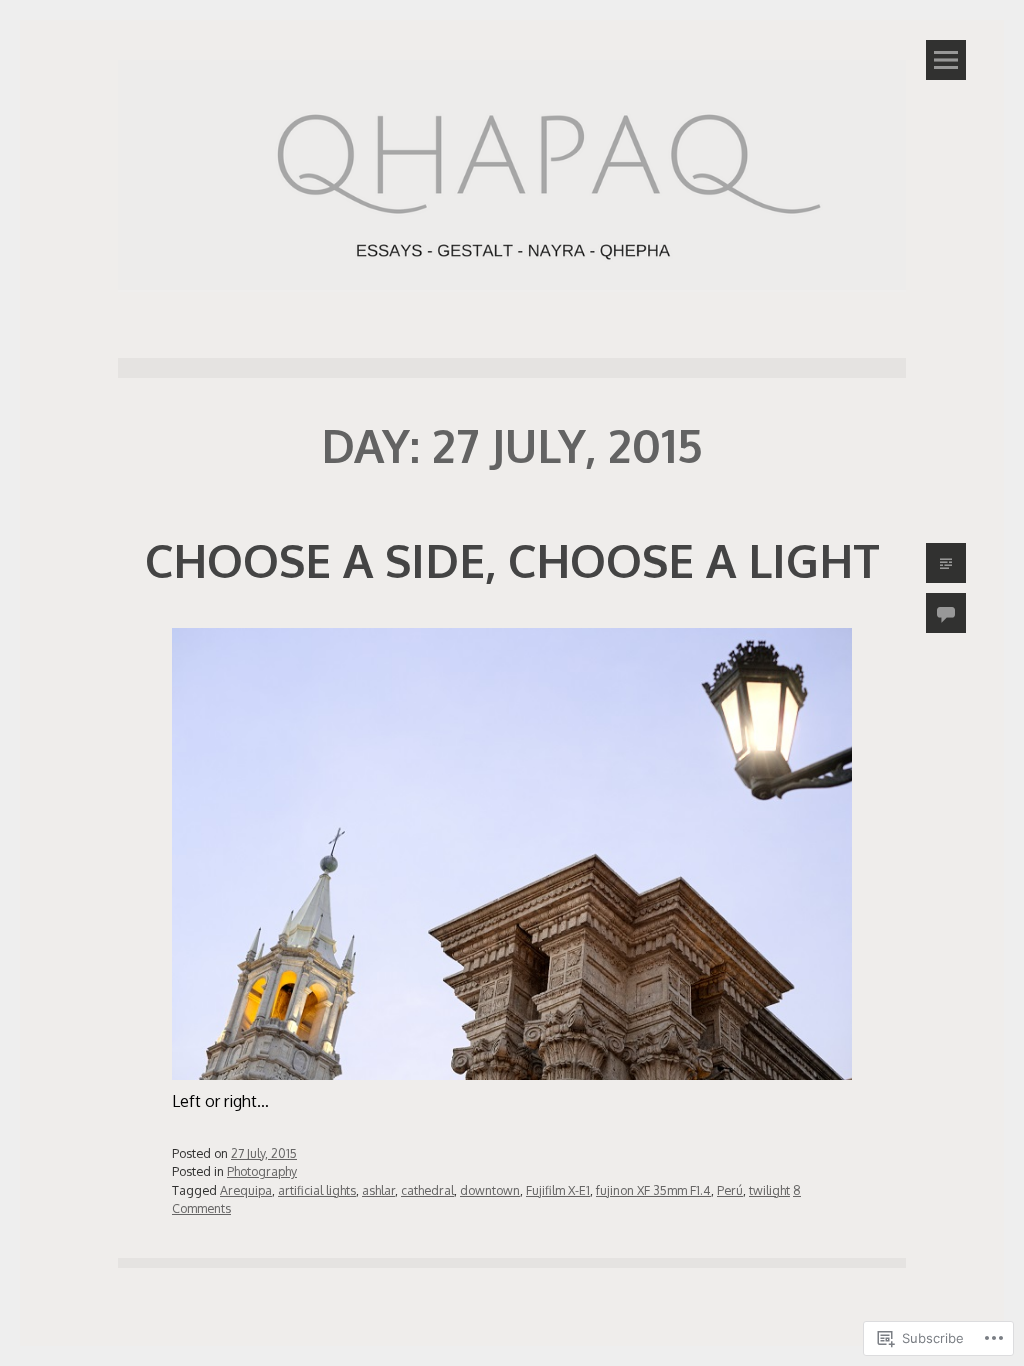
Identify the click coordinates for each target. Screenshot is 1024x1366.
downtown (490, 1190)
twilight (769, 1190)
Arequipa (246, 1190)
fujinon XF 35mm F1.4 (653, 1190)
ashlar (378, 1190)
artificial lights (317, 1190)
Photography (262, 1171)
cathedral (427, 1190)
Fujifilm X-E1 (558, 1190)
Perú (730, 1190)
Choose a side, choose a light (512, 560)
